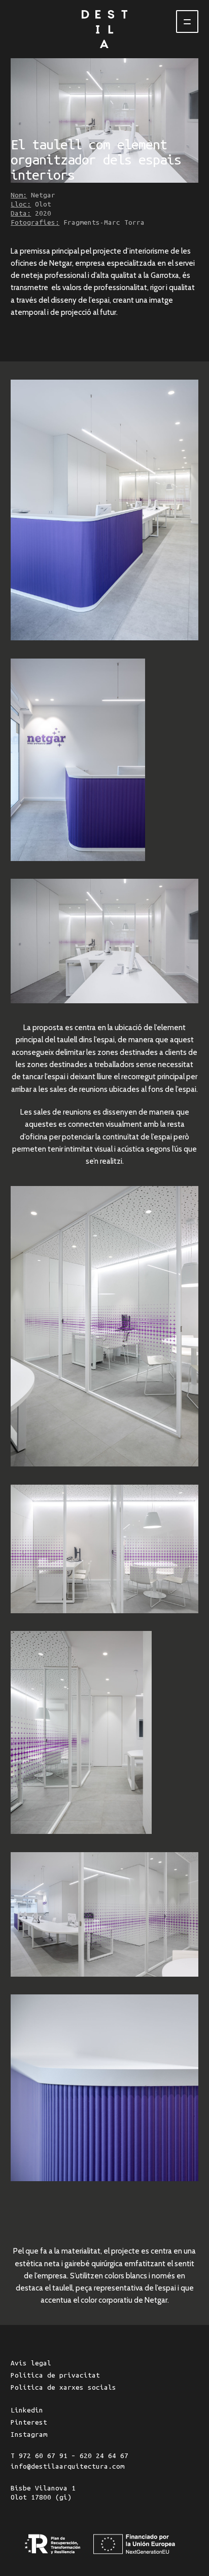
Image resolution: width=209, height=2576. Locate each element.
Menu (187, 22)
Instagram (29, 2435)
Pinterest (29, 2422)
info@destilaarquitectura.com (67, 2466)
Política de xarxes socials (63, 2387)
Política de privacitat (55, 2375)
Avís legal (31, 2363)
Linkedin (27, 2410)
